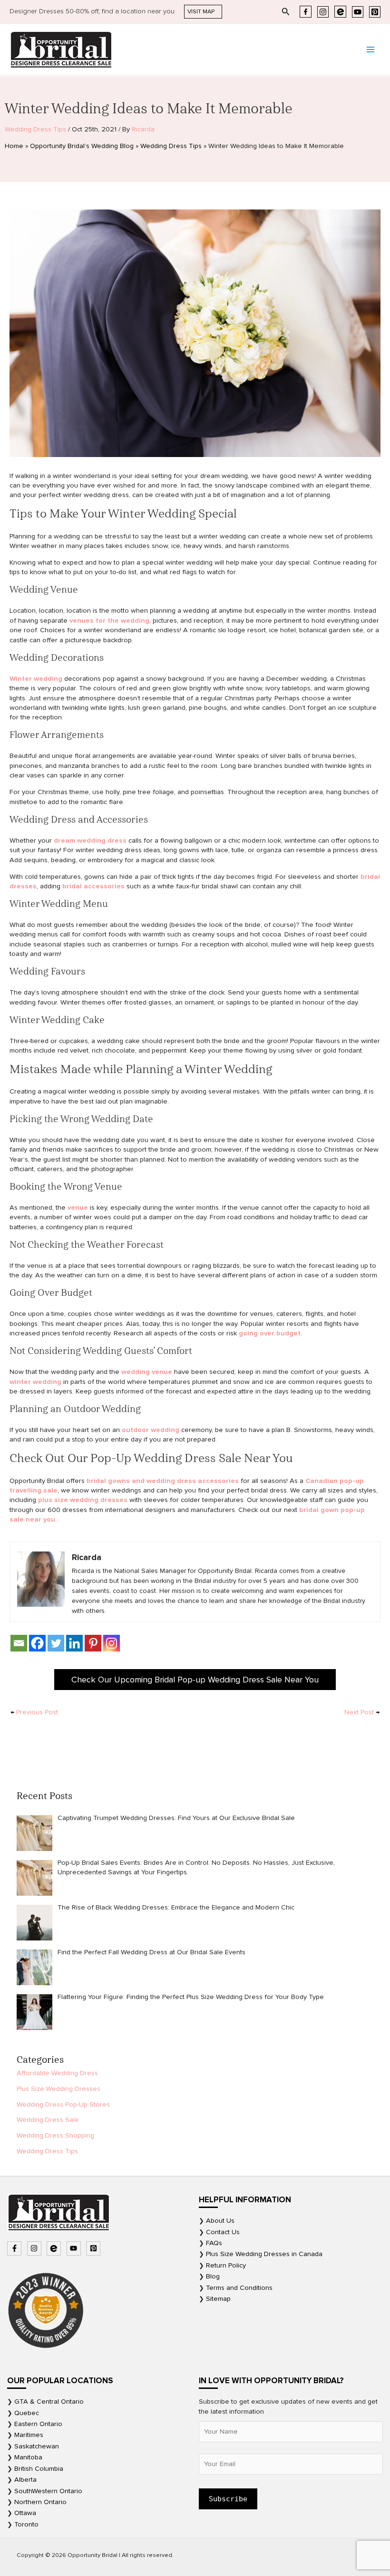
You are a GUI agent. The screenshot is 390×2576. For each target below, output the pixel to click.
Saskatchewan (37, 2446)
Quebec (27, 2413)
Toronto (26, 2524)
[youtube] (75, 2248)
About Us (220, 2221)
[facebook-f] (15, 2248)
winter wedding (35, 1382)
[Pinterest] (375, 12)
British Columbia (39, 2469)
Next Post (362, 1712)
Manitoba (28, 2457)
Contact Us (223, 2232)
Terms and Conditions (239, 2288)
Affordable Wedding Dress (57, 2073)
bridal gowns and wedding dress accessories (163, 1481)
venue (78, 1208)
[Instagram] (323, 12)
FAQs (214, 2243)
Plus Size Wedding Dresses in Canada (264, 2254)
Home (14, 146)
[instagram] (35, 2248)
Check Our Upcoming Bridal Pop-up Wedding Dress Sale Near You (195, 1680)
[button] (203, 12)
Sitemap (218, 2299)
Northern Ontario (40, 2502)
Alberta (25, 2480)
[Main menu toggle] (370, 50)
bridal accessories (93, 886)
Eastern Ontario (38, 2424)
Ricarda (143, 129)
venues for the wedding (109, 621)
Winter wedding (36, 679)
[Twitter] (56, 1643)
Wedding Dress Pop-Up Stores (63, 2104)
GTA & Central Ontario (49, 2402)
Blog (213, 2276)
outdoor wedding (151, 1430)
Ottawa (25, 2513)
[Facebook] (306, 12)
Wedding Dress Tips (35, 129)
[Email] (19, 1643)
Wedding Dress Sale (48, 2120)
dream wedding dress (90, 840)
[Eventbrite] (340, 12)
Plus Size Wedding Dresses (58, 2089)
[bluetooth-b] (55, 2248)
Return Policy (226, 2265)
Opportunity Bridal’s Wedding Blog (82, 146)
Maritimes (29, 2435)
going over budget (270, 1333)
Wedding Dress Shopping (55, 2135)
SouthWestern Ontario (48, 2491)
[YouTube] (358, 12)
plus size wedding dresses (83, 1500)
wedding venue (147, 1372)
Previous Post (34, 1712)
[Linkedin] (74, 1643)
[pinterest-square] (94, 2248)
